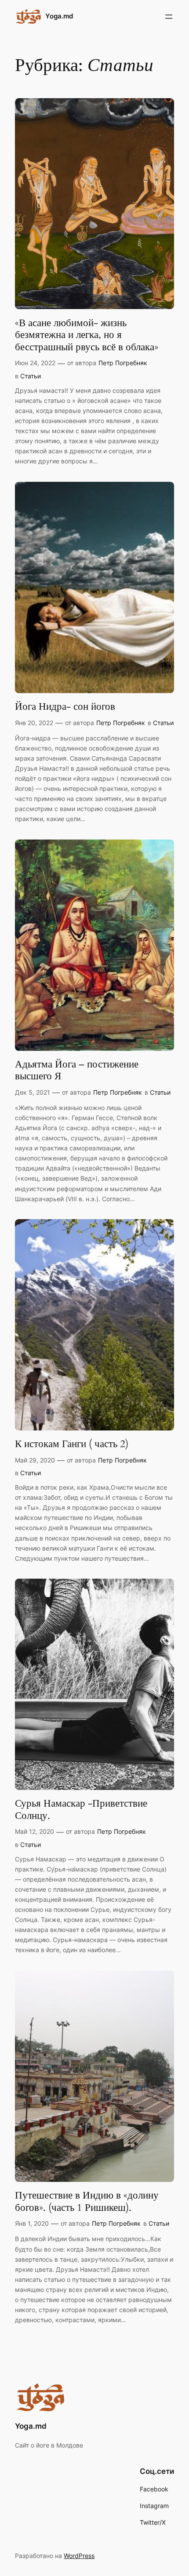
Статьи (31, 376)
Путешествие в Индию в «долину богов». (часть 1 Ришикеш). (87, 2201)
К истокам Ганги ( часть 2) (72, 1444)
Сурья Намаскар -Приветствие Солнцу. (81, 1809)
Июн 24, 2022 (35, 363)
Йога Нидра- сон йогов (65, 707)
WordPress (79, 2556)
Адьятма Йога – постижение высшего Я (77, 1070)
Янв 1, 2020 (32, 2223)
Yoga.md (59, 16)
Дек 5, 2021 (33, 1092)
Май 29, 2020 (35, 1460)
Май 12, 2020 (35, 1831)
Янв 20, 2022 (34, 723)
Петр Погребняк (123, 363)
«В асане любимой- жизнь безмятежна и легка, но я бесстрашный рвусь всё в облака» (87, 335)
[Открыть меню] (169, 17)
